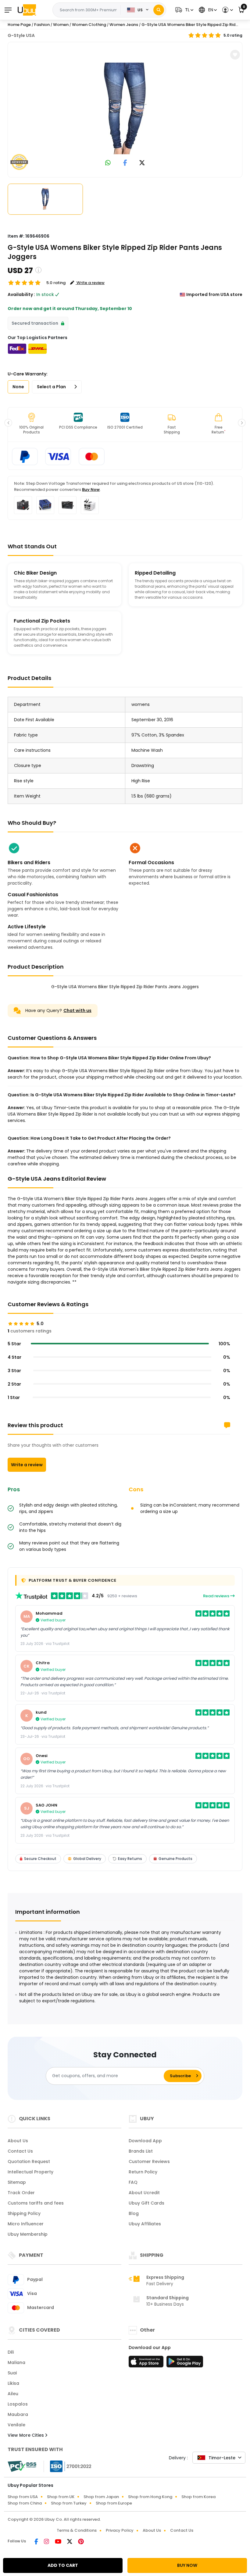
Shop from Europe (114, 2503)
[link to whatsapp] (108, 163)
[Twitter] (70, 2542)
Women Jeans (124, 25)
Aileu (13, 2394)
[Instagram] (47, 2542)
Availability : (21, 294)
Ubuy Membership (28, 2234)
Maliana (16, 2362)
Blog (134, 2213)
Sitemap (17, 2182)
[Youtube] (59, 2542)
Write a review (27, 1465)
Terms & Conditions (77, 2530)
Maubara (18, 2414)
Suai (12, 2373)
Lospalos (18, 2404)
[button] (184, 10)
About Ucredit (144, 2193)
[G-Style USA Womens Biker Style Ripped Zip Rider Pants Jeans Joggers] (125, 108)
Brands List (141, 2151)
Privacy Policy (120, 2530)
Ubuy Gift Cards (146, 2203)
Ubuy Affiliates (145, 2224)
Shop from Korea (198, 2497)
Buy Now (91, 490)
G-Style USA (21, 35)
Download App (145, 2141)
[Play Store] (185, 2363)
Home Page (19, 25)
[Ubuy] (27, 10)
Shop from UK (61, 2497)
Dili (11, 2352)
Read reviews (217, 1596)
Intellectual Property (30, 2172)
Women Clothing (89, 25)
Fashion (42, 25)
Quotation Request (29, 2161)
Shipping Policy (24, 2213)
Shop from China (25, 2503)
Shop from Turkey (69, 2503)
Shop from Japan (101, 2497)
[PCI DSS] (22, 2466)
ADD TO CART (63, 2565)
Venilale (16, 2425)
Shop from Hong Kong (150, 2497)
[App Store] (147, 2363)
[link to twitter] (142, 163)
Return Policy (143, 2172)
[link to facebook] (125, 163)
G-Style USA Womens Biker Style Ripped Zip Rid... (190, 25)
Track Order (21, 2193)
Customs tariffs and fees (36, 2203)
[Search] (159, 10)
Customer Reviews (149, 2161)
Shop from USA (23, 2497)
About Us (18, 2141)
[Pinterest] (81, 2542)
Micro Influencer (26, 2224)
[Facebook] (37, 2542)
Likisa (13, 2383)
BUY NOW (187, 2565)
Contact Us (20, 2151)
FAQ (133, 2182)
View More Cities (26, 2435)
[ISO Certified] (68, 2466)
